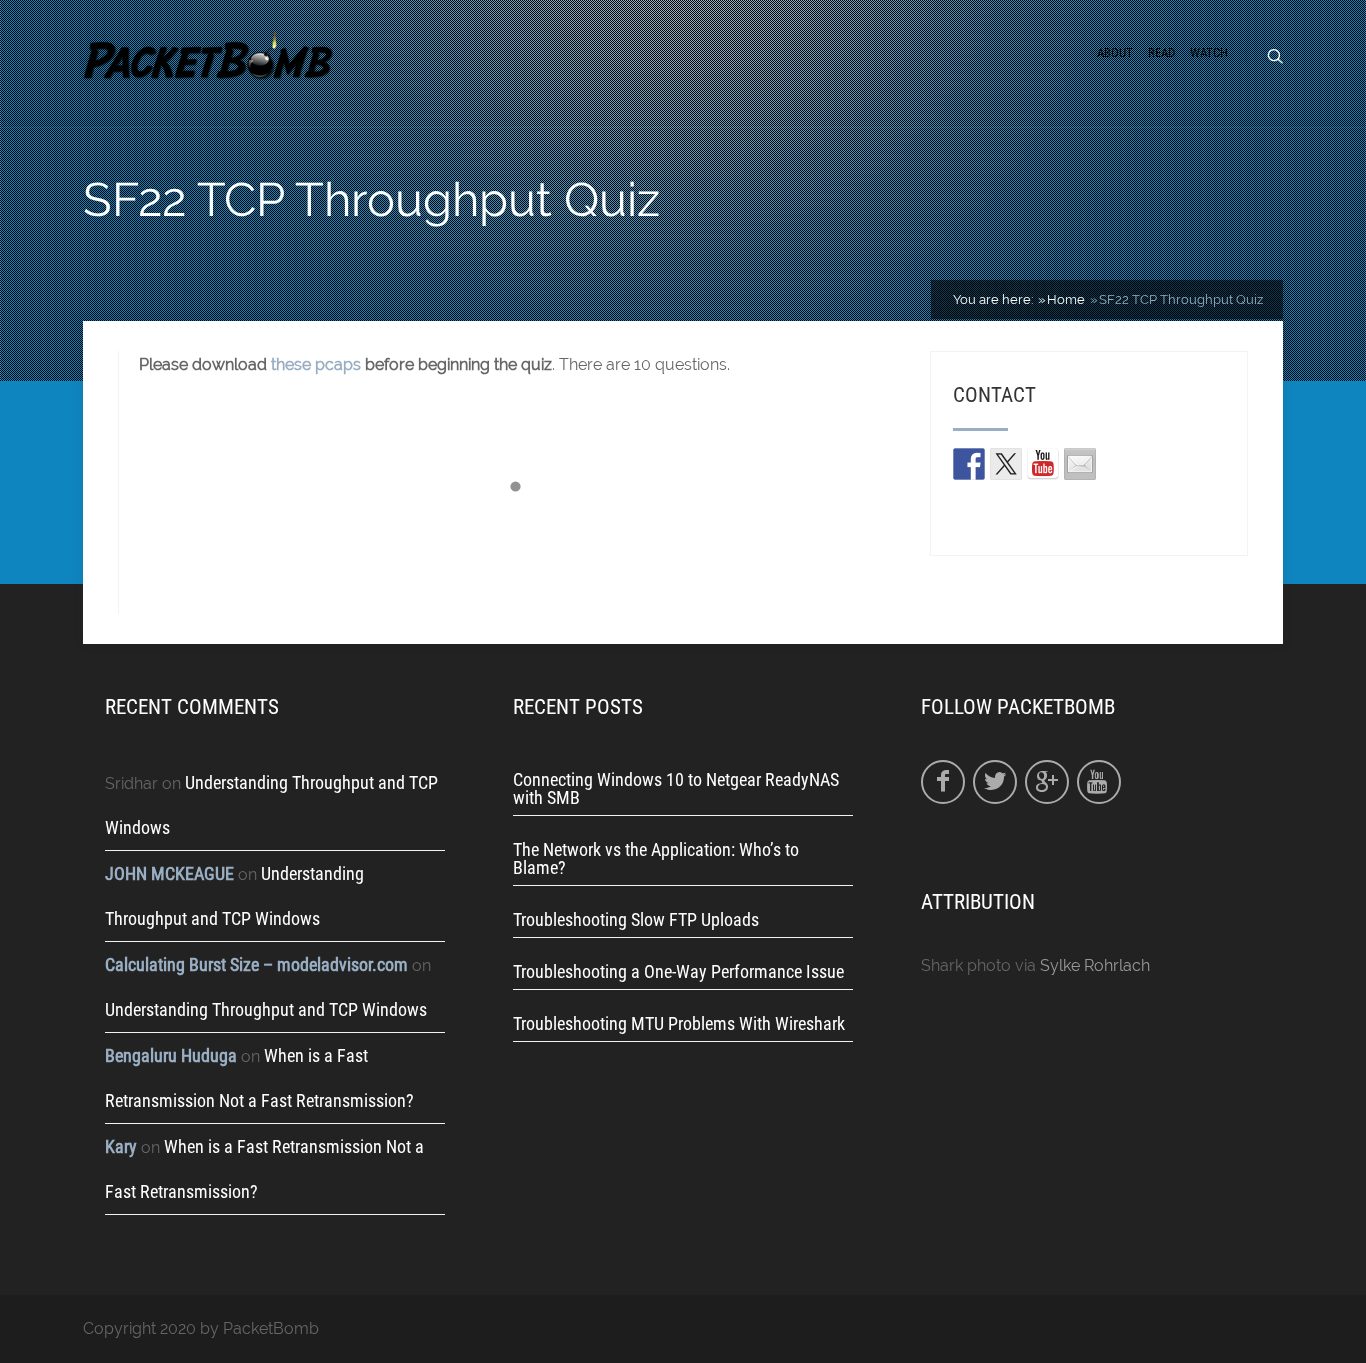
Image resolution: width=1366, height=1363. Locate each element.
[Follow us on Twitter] (1006, 464)
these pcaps (316, 364)
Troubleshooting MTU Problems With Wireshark (679, 1024)
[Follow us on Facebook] (969, 464)
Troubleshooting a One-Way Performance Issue (678, 972)
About (1115, 52)
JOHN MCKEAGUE (169, 873)
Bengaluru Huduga (171, 1055)
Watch (1209, 52)
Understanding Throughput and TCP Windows (266, 1009)
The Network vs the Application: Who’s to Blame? (656, 859)
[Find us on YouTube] (1043, 464)
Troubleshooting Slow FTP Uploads (636, 920)
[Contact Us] (1080, 464)
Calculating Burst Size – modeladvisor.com (256, 964)
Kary (121, 1146)
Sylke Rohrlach (1095, 965)
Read (1161, 52)
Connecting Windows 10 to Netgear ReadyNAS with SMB (676, 789)
